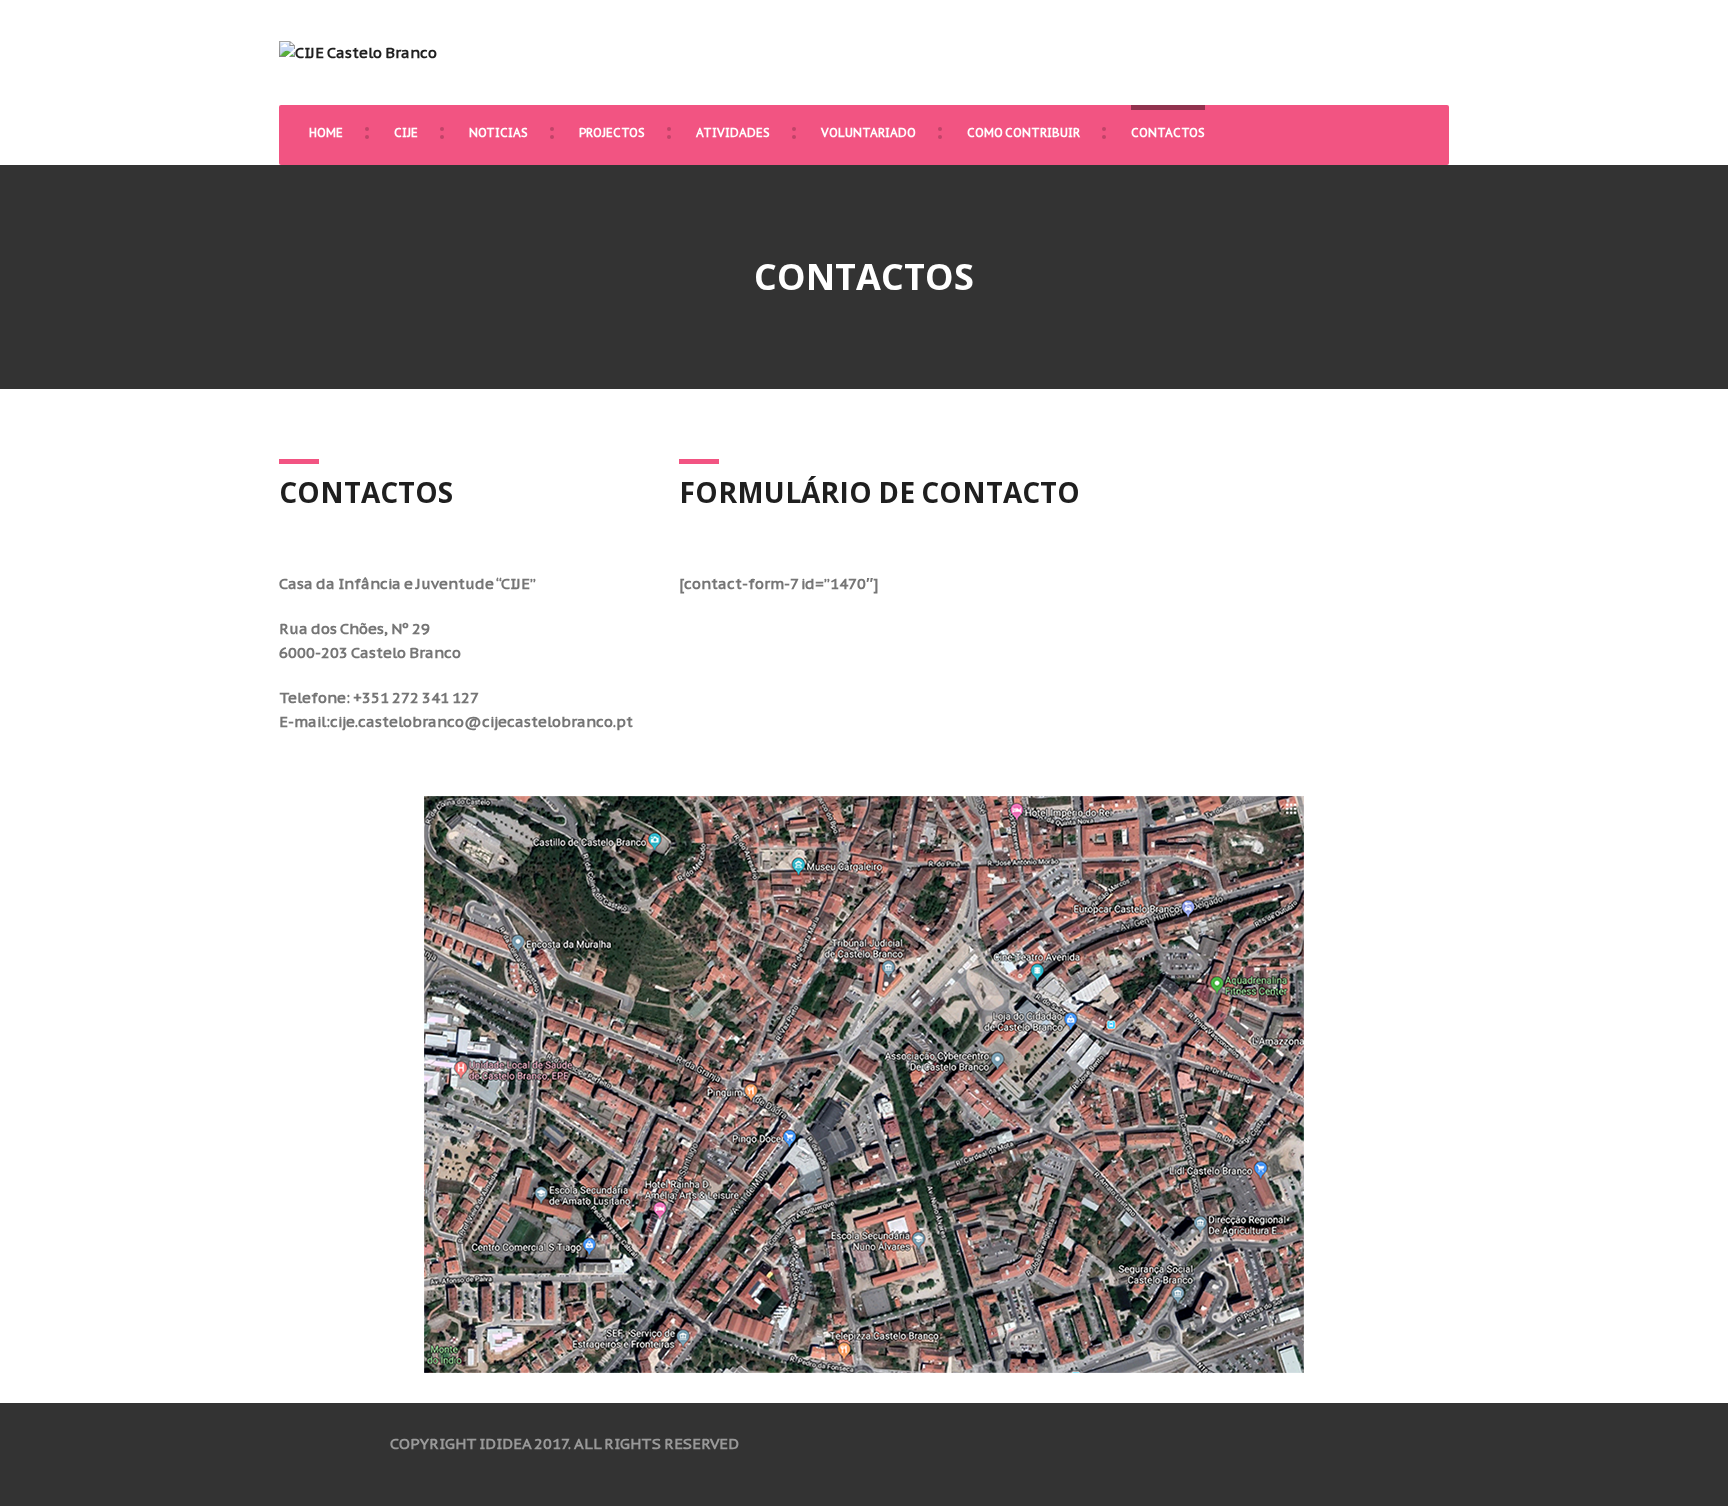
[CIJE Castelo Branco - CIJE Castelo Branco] (358, 51)
